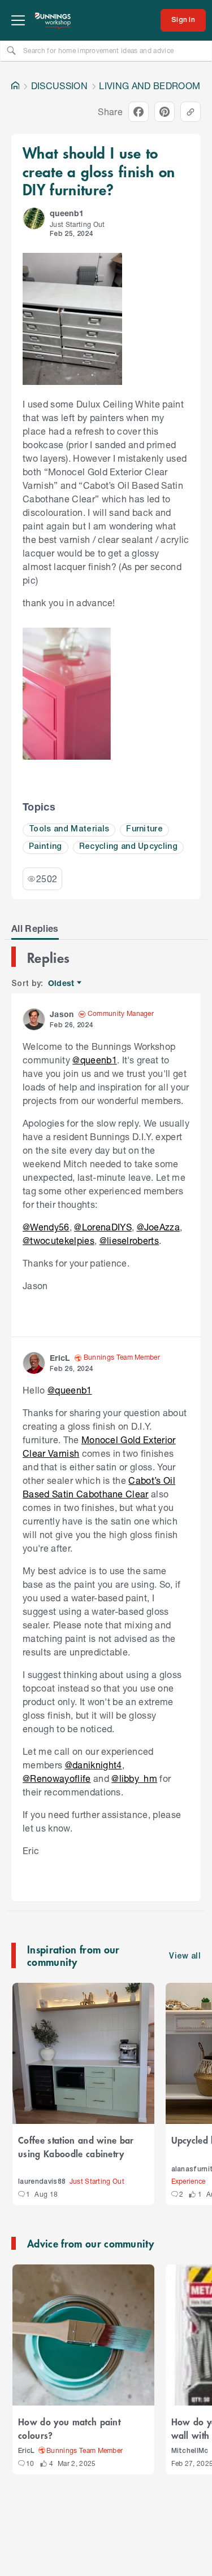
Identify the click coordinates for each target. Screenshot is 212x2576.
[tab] (35, 928)
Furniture (144, 829)
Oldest (62, 983)
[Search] (11, 50)
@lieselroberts (129, 1240)
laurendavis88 (42, 2182)
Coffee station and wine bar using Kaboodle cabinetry (76, 2146)
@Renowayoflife (57, 1778)
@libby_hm (134, 1778)
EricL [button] (60, 1358)
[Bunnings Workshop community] (53, 20)
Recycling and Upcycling (128, 847)
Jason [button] (62, 1014)
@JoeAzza (159, 1227)
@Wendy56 (46, 1227)
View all (185, 1957)
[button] (34, 218)
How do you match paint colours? (69, 2428)
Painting (46, 847)
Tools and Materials (69, 829)
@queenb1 (95, 1060)
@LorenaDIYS (103, 1227)
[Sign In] (183, 20)
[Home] (15, 86)
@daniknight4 (94, 1765)
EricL (27, 2451)
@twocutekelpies (59, 1240)
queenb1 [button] (67, 213)
